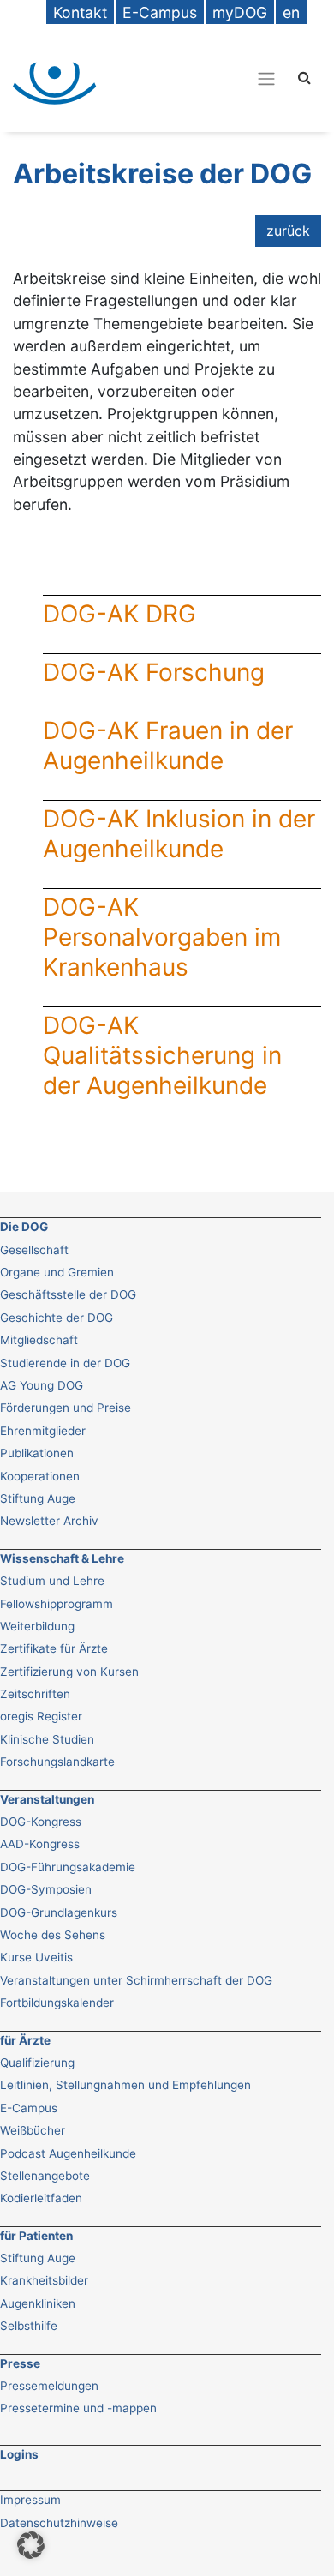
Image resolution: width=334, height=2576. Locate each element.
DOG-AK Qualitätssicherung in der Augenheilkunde (162, 1055)
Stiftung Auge (38, 1498)
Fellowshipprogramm (57, 1604)
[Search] (304, 77)
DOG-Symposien (46, 1889)
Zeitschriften (35, 1694)
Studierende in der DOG (65, 1363)
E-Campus (29, 2108)
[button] (31, 2545)
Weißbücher (33, 2130)
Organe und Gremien (57, 1272)
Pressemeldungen (49, 2386)
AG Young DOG (42, 1385)
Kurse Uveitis (36, 1957)
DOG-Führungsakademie (68, 1867)
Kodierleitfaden (41, 2198)
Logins (19, 2454)
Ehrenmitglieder (43, 1431)
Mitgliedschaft (39, 1340)
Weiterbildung (37, 1626)
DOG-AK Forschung (154, 672)
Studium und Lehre (52, 1581)
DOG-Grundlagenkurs (59, 1912)
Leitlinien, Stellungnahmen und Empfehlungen (125, 2085)
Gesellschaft (34, 1250)
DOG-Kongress (41, 1822)
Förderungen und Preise (66, 1408)
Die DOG (24, 1227)
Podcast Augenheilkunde (68, 2153)
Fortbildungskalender (57, 2003)
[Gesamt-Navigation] (266, 78)
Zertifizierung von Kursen (69, 1672)
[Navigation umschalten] (200, 78)
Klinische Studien (47, 1739)
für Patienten (36, 2236)
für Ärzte (25, 2040)
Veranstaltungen (47, 1799)
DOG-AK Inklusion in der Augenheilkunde (179, 834)
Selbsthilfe (29, 2326)
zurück (288, 231)
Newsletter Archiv (49, 1521)
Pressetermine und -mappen (78, 2408)
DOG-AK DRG (119, 614)
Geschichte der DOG (57, 1318)
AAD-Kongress (40, 1844)
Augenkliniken (38, 2303)
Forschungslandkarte (57, 1762)
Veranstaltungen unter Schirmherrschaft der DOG (136, 1980)
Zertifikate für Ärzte (54, 1648)
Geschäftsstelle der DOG (68, 1294)
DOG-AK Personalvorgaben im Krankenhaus (162, 937)
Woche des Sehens (53, 1935)
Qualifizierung (37, 2063)
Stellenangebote (45, 2176)
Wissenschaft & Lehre (62, 1558)
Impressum (30, 2500)
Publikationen (37, 1453)
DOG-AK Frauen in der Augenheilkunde (168, 745)
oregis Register (41, 1716)
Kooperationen (40, 1476)
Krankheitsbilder (44, 2280)
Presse (20, 2363)
